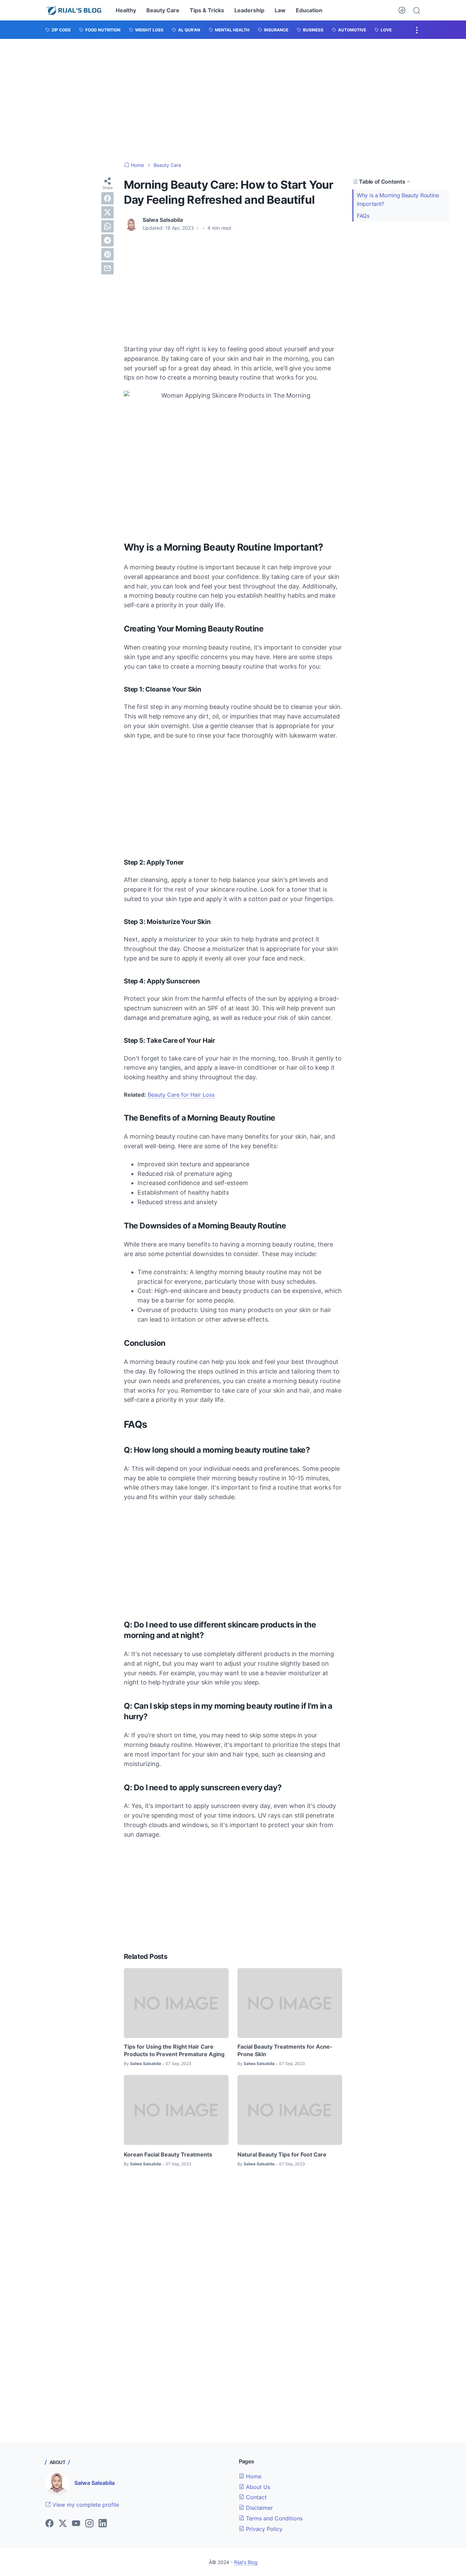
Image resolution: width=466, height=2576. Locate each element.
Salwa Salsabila (94, 2483)
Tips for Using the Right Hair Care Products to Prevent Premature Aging (174, 2050)
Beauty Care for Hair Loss (181, 1095)
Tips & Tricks (207, 10)
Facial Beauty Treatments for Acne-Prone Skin (285, 2050)
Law (280, 10)
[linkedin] (103, 2524)
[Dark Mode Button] (402, 10)
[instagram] (89, 2524)
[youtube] (76, 2524)
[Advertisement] (233, 100)
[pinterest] (107, 254)
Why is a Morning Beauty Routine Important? (398, 200)
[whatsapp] (107, 226)
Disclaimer (259, 2508)
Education (309, 10)
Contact (256, 2497)
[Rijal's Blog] (75, 10)
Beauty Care (163, 10)
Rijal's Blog (246, 2562)
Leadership (249, 10)
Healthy (126, 10)
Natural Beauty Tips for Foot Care (282, 2154)
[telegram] (107, 240)
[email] (107, 268)
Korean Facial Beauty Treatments (168, 2154)
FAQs (363, 216)
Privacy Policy (263, 2529)
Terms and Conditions (273, 2518)
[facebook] (107, 198)
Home (253, 2476)
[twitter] (107, 212)
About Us (257, 2487)
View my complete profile (85, 2505)
